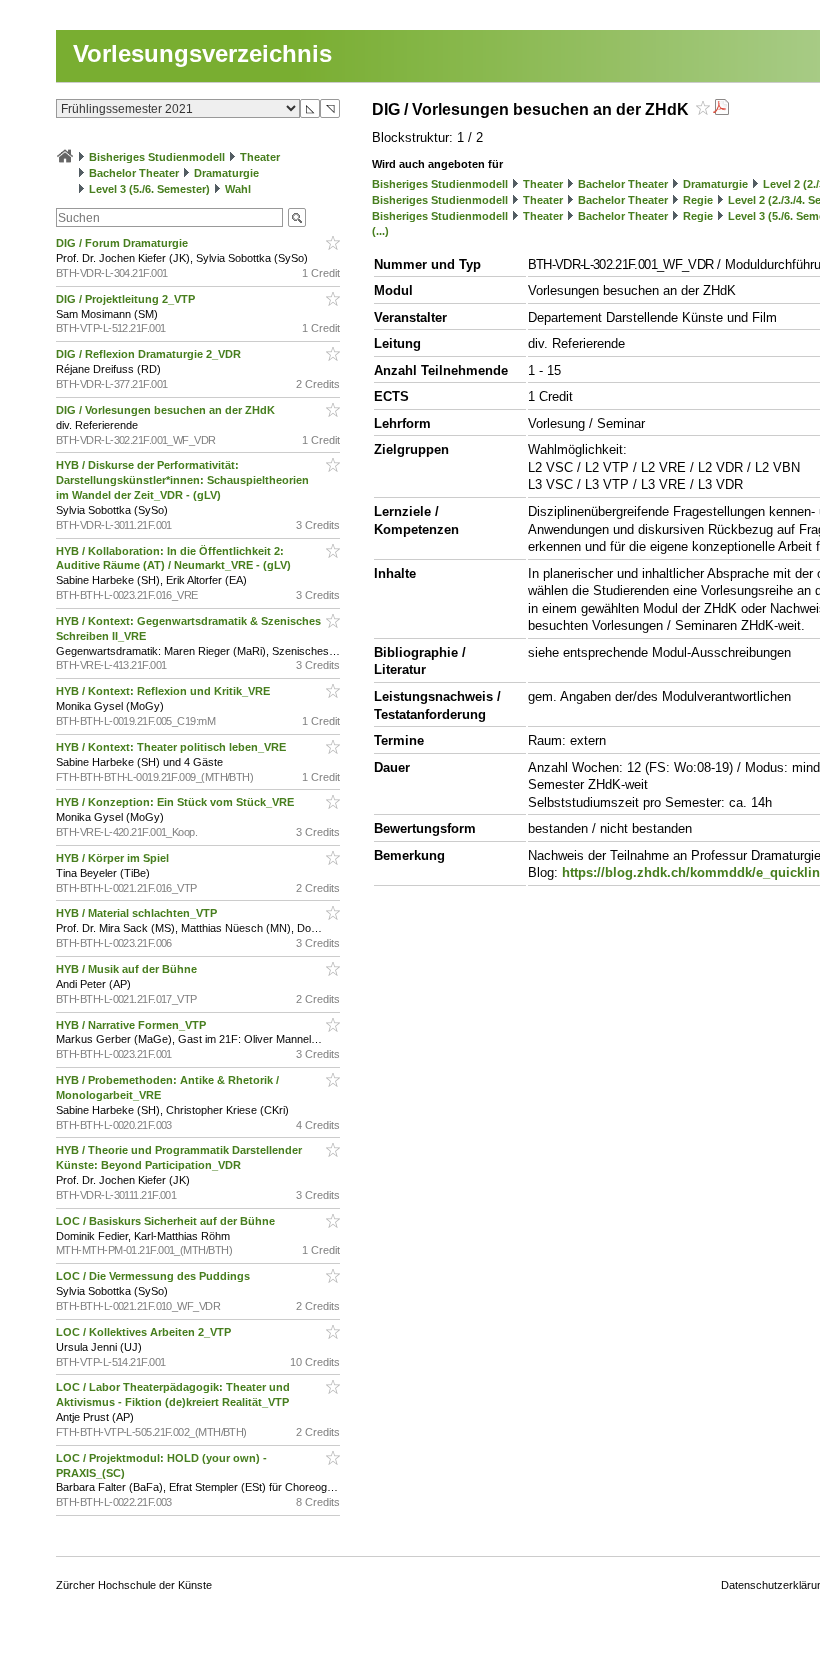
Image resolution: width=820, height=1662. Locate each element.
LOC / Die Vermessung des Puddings (154, 1276)
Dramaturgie (226, 173)
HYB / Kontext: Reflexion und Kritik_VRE (164, 691)
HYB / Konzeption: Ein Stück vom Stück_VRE (176, 802)
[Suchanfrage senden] (297, 217)
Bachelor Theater (134, 173)
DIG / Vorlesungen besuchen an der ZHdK (167, 410)
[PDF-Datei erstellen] (721, 109)
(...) (380, 231)
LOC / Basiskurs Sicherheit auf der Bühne (167, 1221)
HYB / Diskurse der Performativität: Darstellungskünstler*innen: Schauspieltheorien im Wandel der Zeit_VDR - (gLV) (182, 480)
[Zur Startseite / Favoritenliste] (65, 157)
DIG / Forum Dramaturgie (123, 243)
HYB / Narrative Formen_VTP (132, 1025)
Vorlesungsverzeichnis (202, 53)
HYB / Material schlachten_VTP (138, 913)
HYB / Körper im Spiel (114, 858)
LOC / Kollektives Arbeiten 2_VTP (145, 1332)
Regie (698, 200)
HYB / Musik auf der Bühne (128, 969)
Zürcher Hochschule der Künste (134, 1585)
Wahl (238, 189)
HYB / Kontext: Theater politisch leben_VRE (172, 747)
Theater (260, 157)
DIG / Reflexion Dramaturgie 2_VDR (150, 354)
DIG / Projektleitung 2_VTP (127, 299)
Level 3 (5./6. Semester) (149, 189)
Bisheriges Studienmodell (157, 157)
